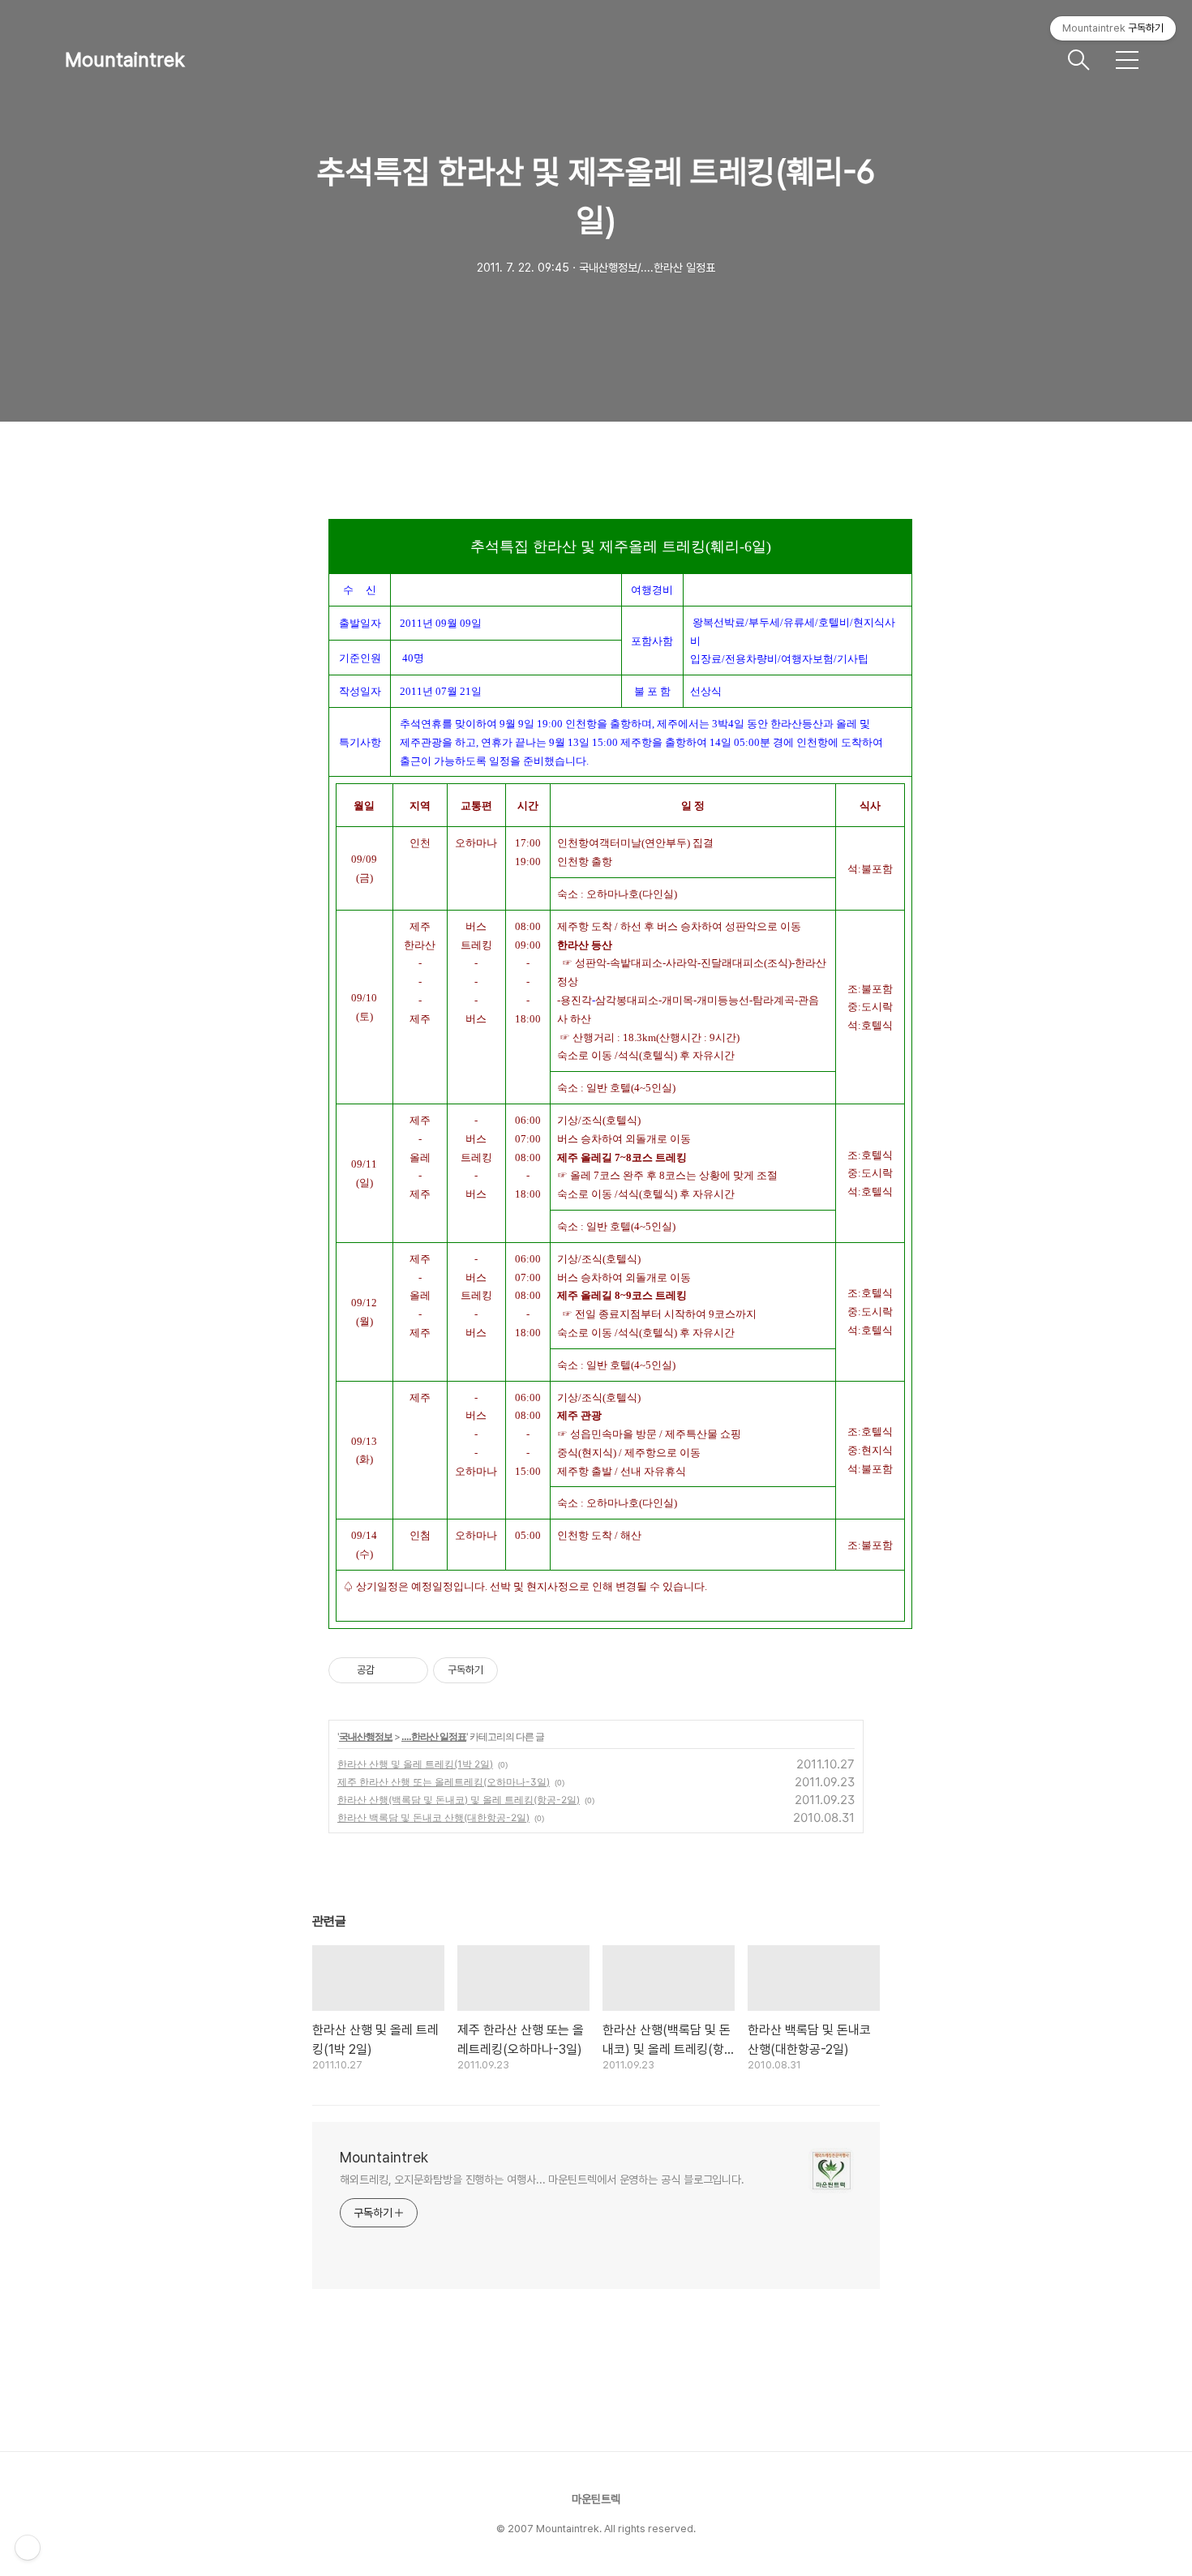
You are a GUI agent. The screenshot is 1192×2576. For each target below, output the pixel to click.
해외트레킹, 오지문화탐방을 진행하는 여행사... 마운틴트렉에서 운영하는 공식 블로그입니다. (542, 2180)
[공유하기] (390, 1670)
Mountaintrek (125, 60)
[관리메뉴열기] (28, 2548)
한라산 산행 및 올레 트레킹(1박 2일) (415, 1764)
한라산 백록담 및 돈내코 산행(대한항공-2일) (433, 1817)
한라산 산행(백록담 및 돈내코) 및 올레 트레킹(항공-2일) (459, 1800)
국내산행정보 (366, 1736)
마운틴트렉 (596, 2499)
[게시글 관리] (410, 1670)
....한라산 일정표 (434, 1736)
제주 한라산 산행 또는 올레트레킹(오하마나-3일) (444, 1782)
